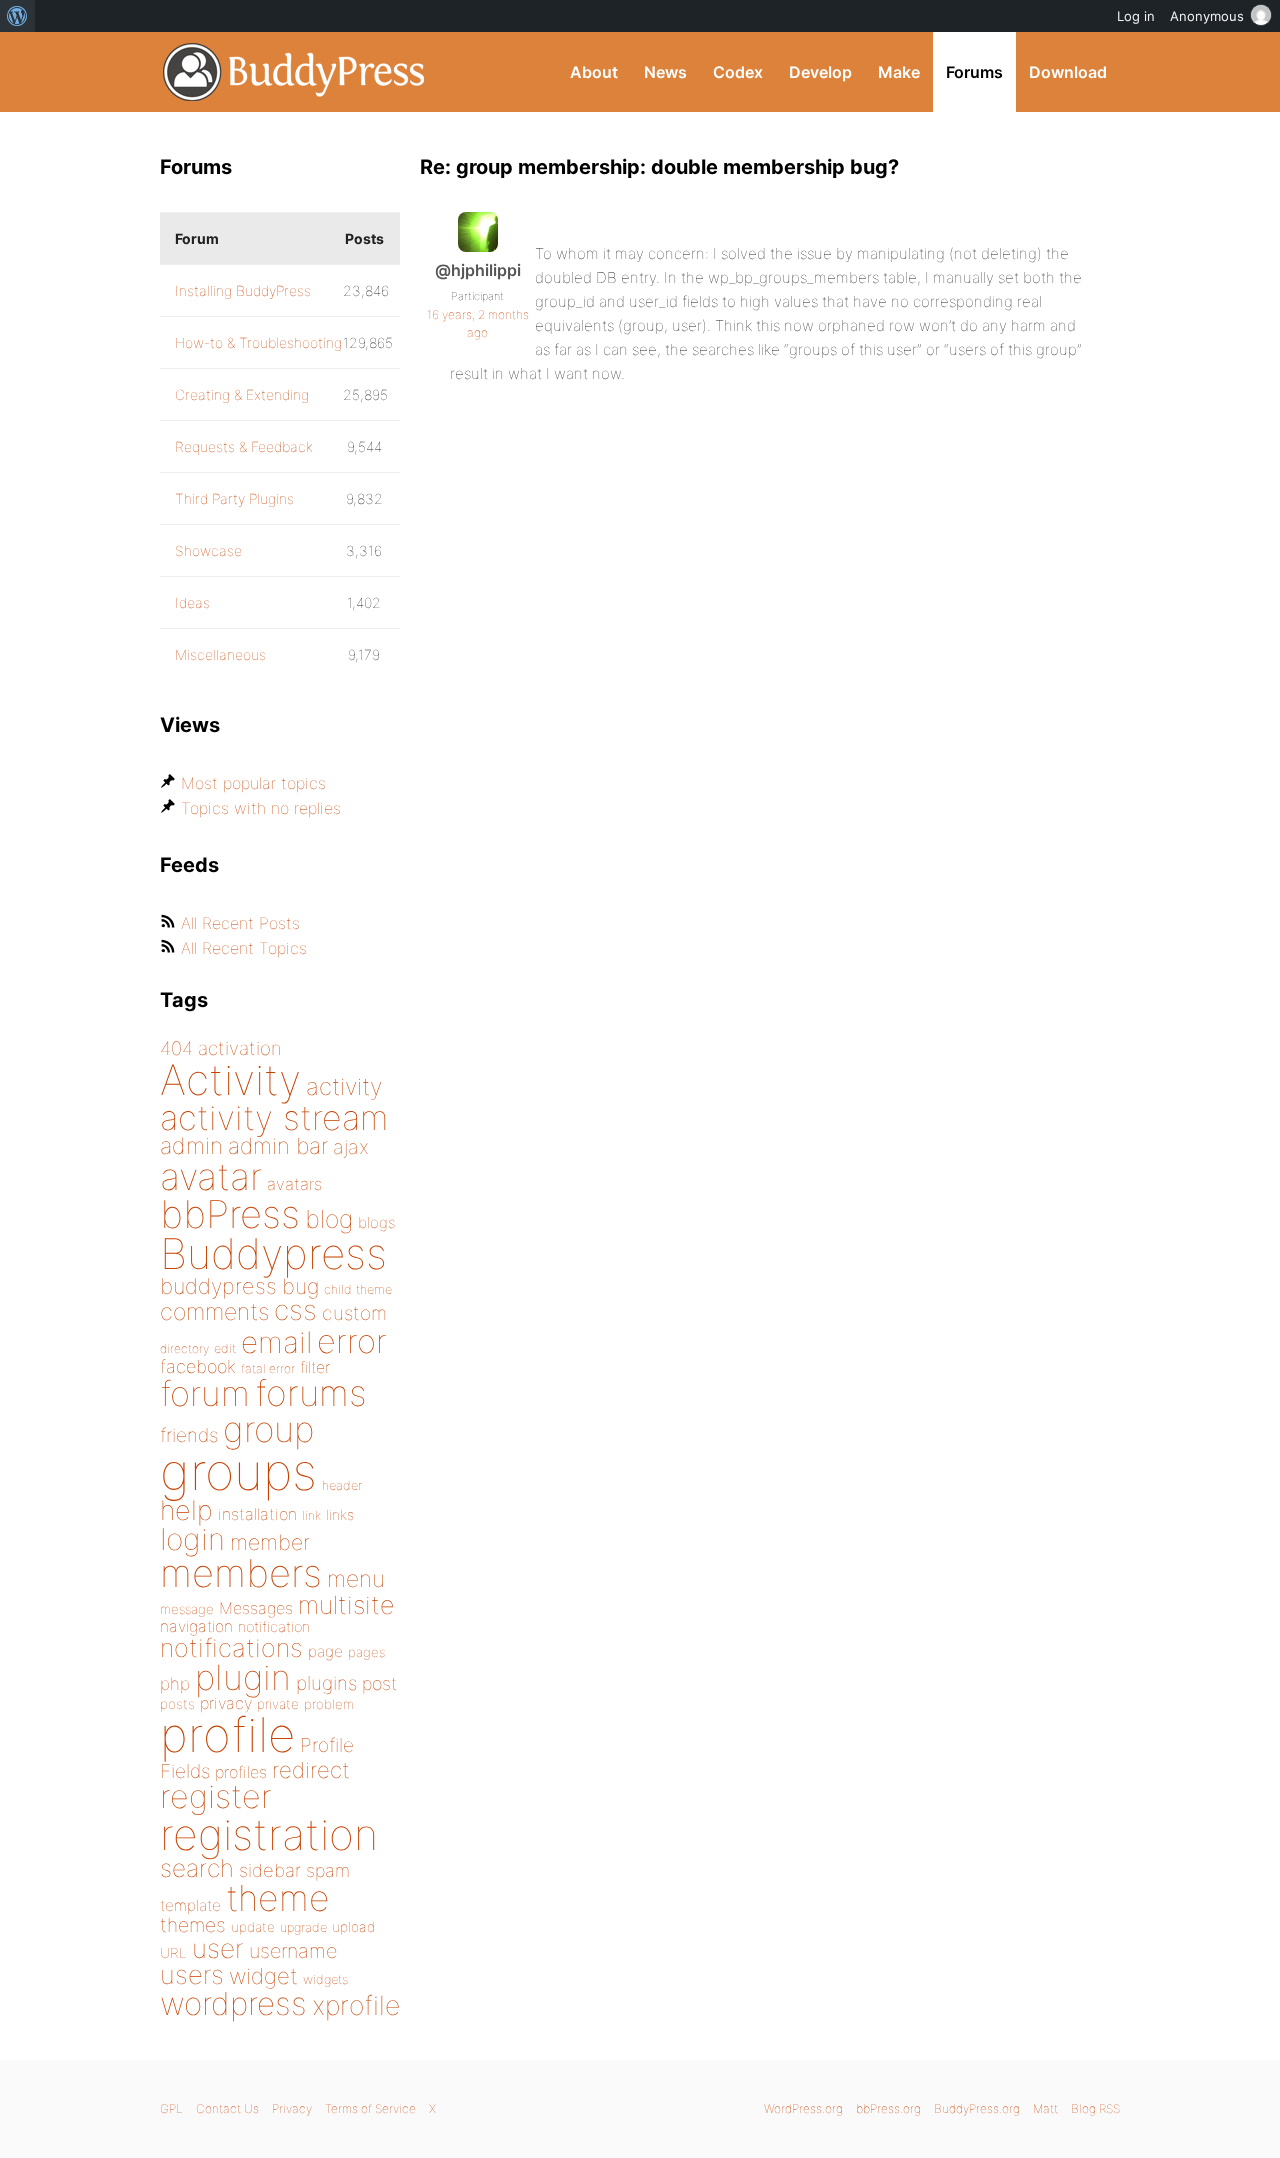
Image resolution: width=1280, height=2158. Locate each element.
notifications (231, 1647)
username (293, 1951)
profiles (241, 1772)
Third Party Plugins (234, 498)
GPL (171, 2108)
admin (191, 1146)
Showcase (208, 550)
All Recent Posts (240, 923)
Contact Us (227, 2108)
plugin (243, 1677)
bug (300, 1286)
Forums (974, 72)
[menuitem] (17, 16)
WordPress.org (803, 2108)
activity (344, 1086)
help (186, 1510)
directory (184, 1348)
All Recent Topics (244, 948)
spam (328, 1870)
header (342, 1485)
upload (353, 1927)
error (352, 1341)
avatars (294, 1184)
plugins (326, 1683)
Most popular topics (253, 783)
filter (315, 1367)
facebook (198, 1366)
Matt (1045, 2108)
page (325, 1651)
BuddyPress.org (294, 72)
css (295, 1310)
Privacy (292, 2108)
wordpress (233, 2003)
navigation (196, 1626)
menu (356, 1579)
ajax (351, 1147)
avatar (211, 1176)
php (175, 1683)
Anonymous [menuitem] (1207, 16)
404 (176, 1048)
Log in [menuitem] (1136, 16)
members (241, 1573)
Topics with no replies (261, 808)
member (270, 1542)
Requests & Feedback (244, 446)
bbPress (230, 1214)
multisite (346, 1605)
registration (269, 1834)
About (594, 72)
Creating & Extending (242, 394)
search (197, 1868)
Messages (256, 1608)
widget (263, 1976)
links (340, 1514)
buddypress (218, 1286)
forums (311, 1393)
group (268, 1429)
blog (329, 1219)
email (276, 1342)
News (665, 72)
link (311, 1515)
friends (189, 1435)
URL (173, 1953)
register (216, 1796)
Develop (820, 72)
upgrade (303, 1927)
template (190, 1905)
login (192, 1539)
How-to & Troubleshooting (258, 342)
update (253, 1927)
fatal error (268, 1368)
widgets (325, 1979)
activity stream (274, 1117)
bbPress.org (888, 2108)
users (192, 1974)
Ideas (192, 602)
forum (205, 1393)
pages (366, 1652)
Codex (738, 72)
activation (240, 1048)
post (379, 1683)
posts (177, 1704)
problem (329, 1704)
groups (238, 1471)
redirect (311, 1770)
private (278, 1704)
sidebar (270, 1870)
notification (274, 1627)
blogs (376, 1222)
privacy (226, 1703)
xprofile (356, 2005)
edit (225, 1348)
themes (193, 1925)
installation (257, 1514)
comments (214, 1311)
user (218, 1948)
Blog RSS (1095, 2108)
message (187, 1609)
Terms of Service (370, 2108)
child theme (358, 1289)
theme (278, 1898)
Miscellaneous (220, 654)
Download (1068, 72)
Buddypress (273, 1253)
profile (227, 1735)
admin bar (278, 1145)
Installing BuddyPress (243, 290)
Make (899, 72)
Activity (230, 1079)
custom (354, 1313)
